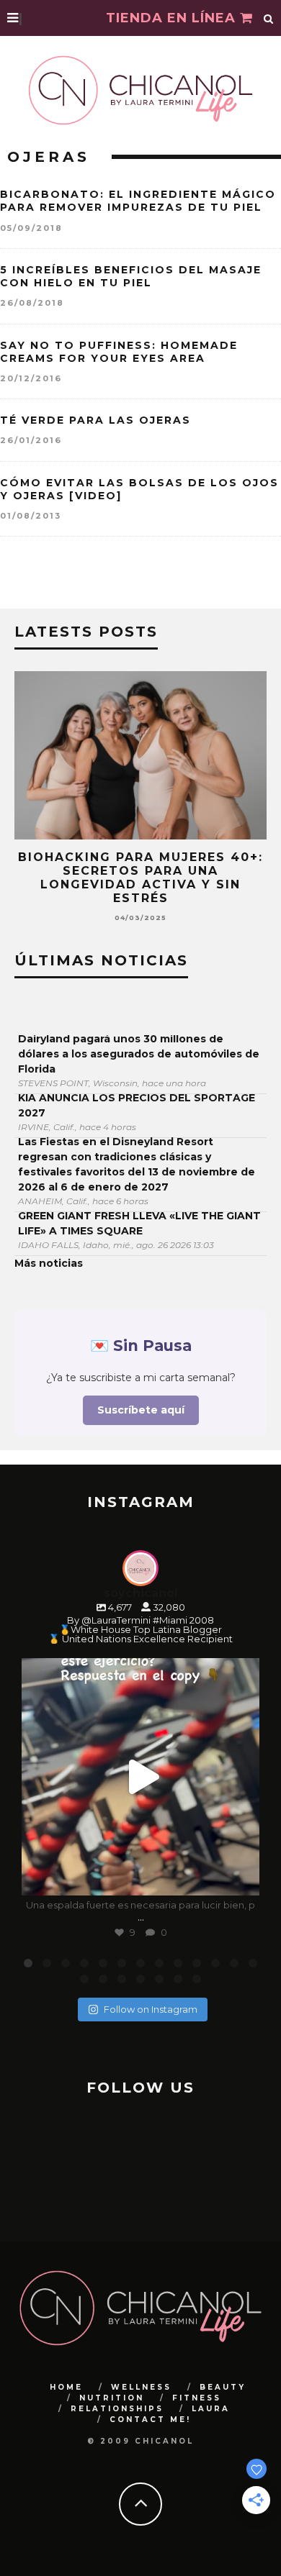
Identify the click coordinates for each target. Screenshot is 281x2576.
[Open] (140, 1777)
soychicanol (138, 1672)
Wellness (141, 2387)
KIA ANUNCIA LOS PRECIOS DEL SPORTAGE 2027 (137, 1105)
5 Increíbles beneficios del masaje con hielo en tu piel (131, 276)
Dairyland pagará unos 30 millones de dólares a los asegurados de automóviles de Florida (139, 1054)
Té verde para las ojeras (95, 420)
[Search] (269, 18)
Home (66, 2387)
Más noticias (49, 1263)
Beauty (223, 2387)
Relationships (117, 2409)
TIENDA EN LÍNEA (173, 18)
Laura (211, 2409)
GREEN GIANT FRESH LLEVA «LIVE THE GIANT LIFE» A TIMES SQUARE (139, 1223)
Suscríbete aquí (141, 1410)
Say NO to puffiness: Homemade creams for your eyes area (119, 352)
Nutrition (112, 2398)
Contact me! (150, 2420)
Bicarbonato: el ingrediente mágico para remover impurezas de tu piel (138, 201)
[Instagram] (241, 1878)
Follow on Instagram (151, 2009)
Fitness (197, 2398)
